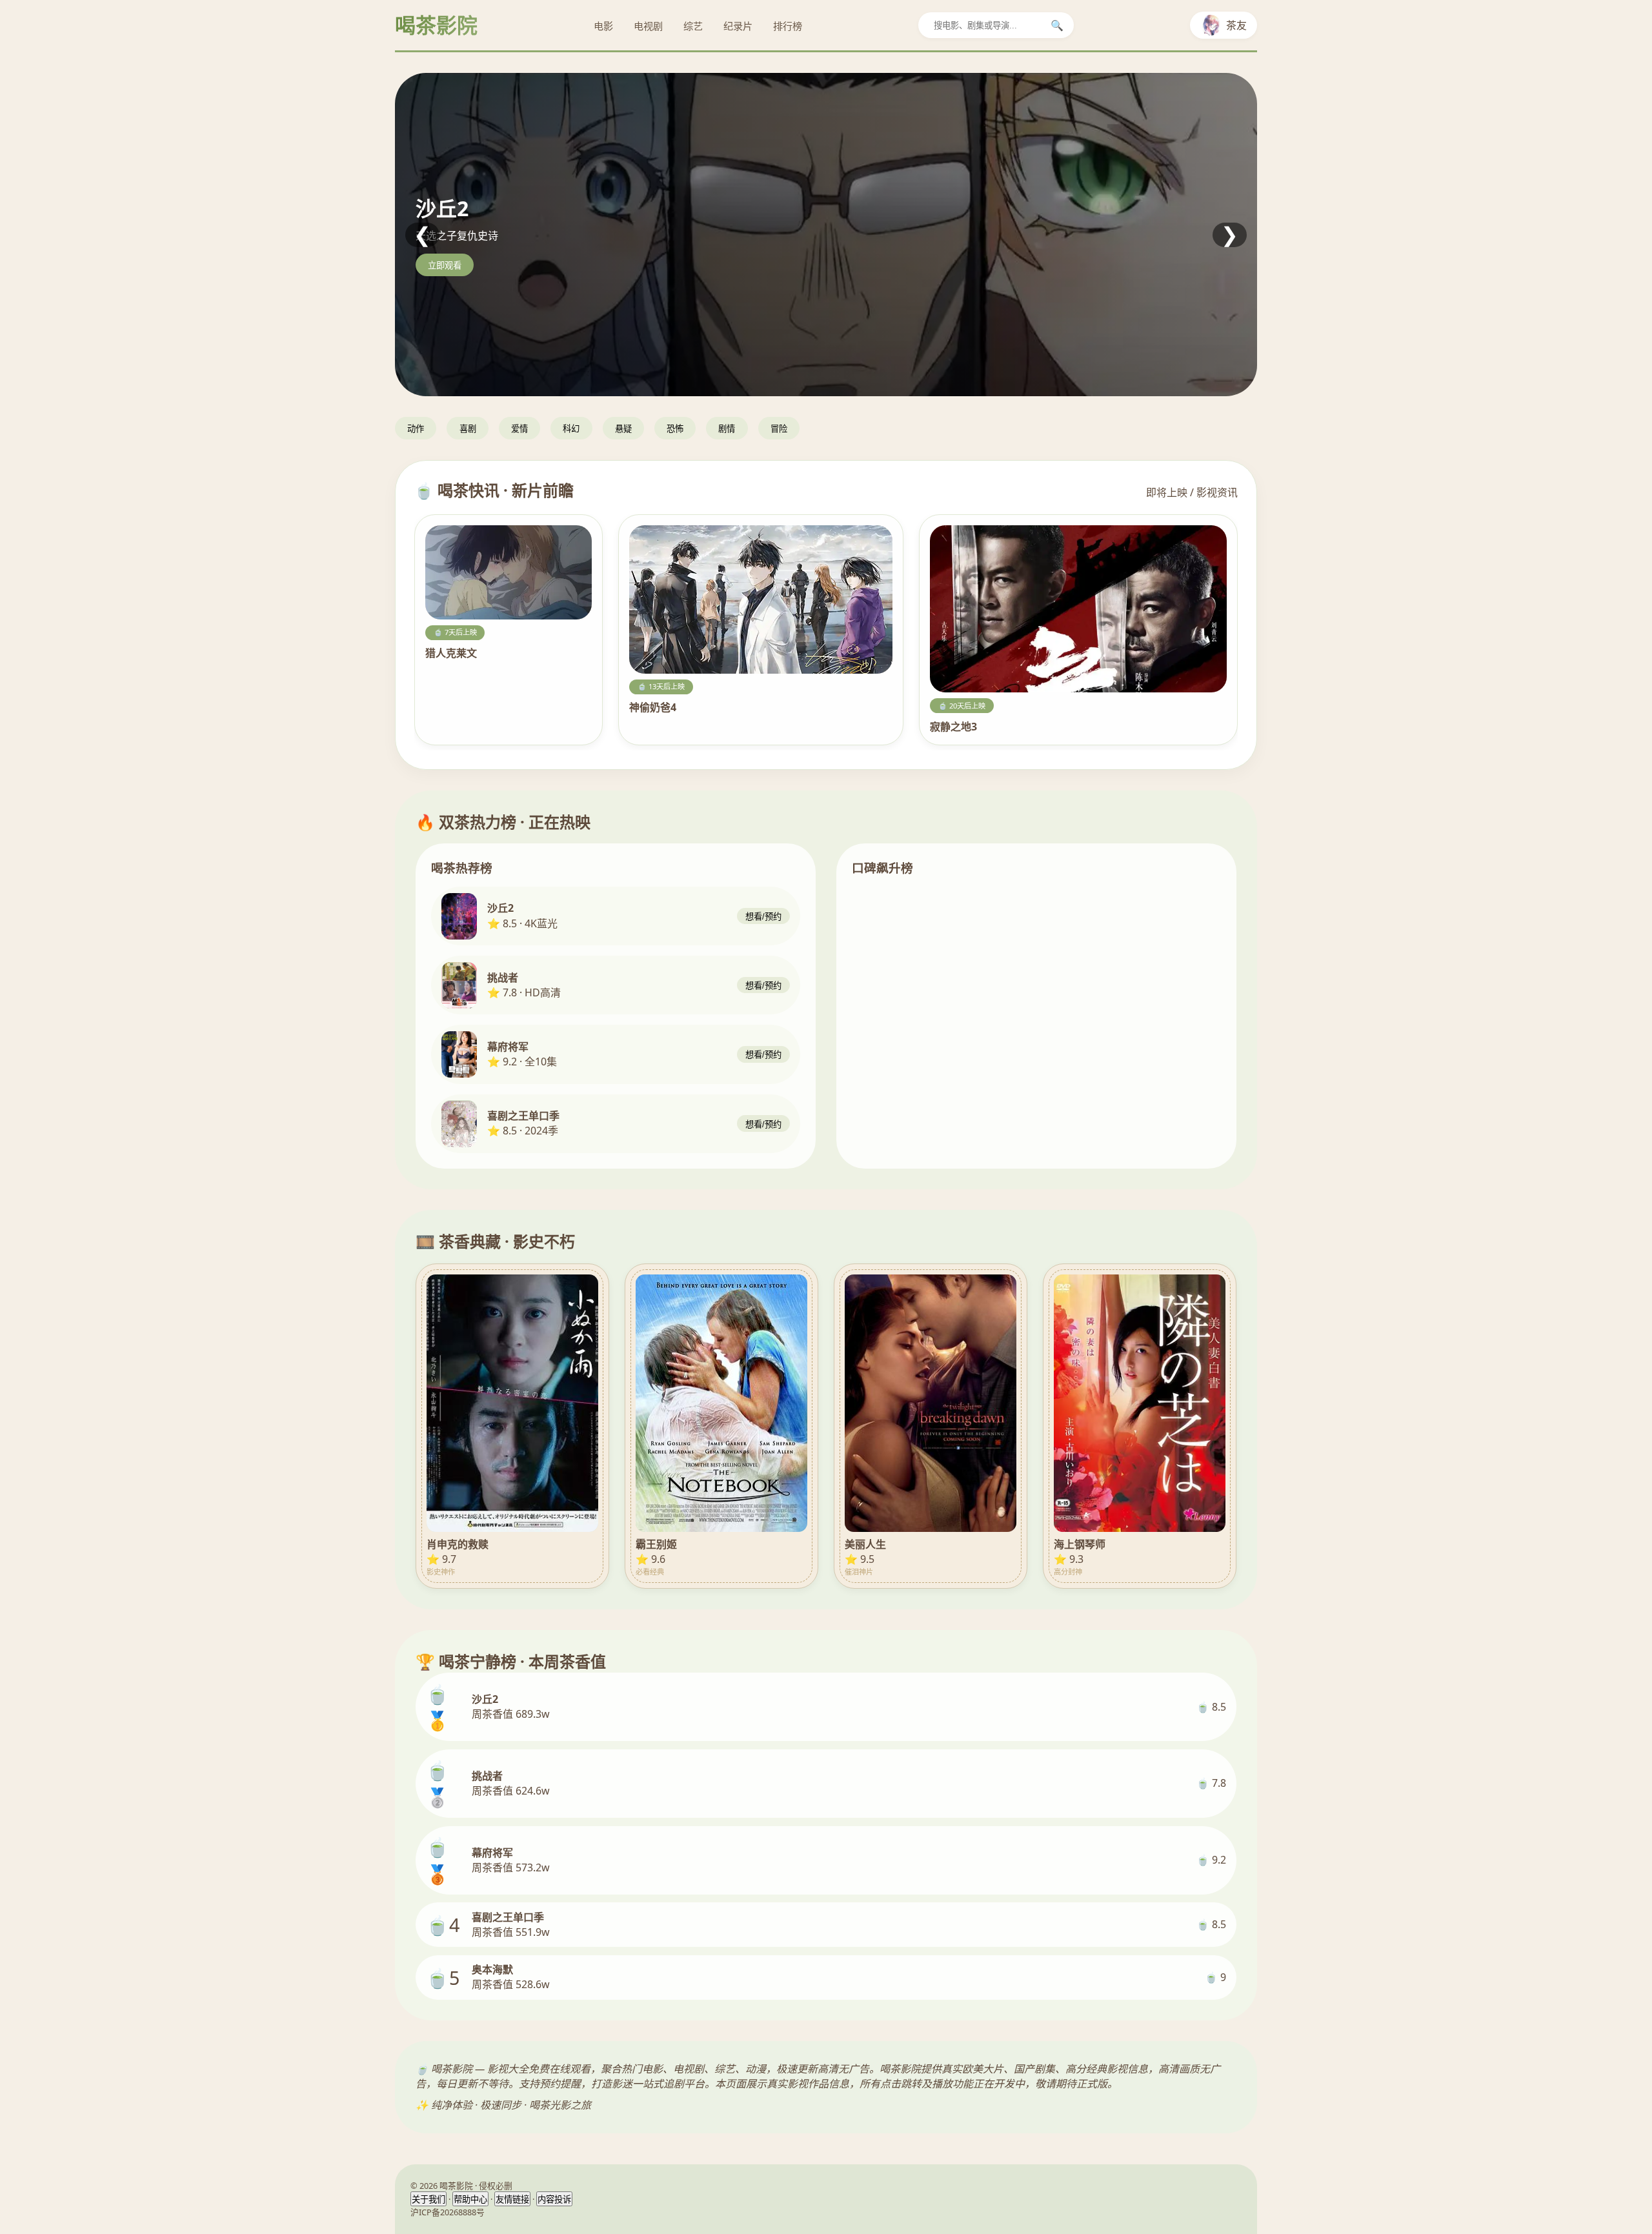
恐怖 (675, 429)
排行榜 (788, 26)
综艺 (693, 26)
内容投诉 (554, 2199)
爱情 (519, 429)
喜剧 (468, 429)
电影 (603, 26)
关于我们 (428, 2199)
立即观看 (445, 266)
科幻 (571, 429)
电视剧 (648, 26)
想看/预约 (763, 917)
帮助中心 (470, 2199)
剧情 (727, 429)
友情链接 (512, 2199)
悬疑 (623, 429)
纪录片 (738, 26)
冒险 (779, 429)
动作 (416, 429)
